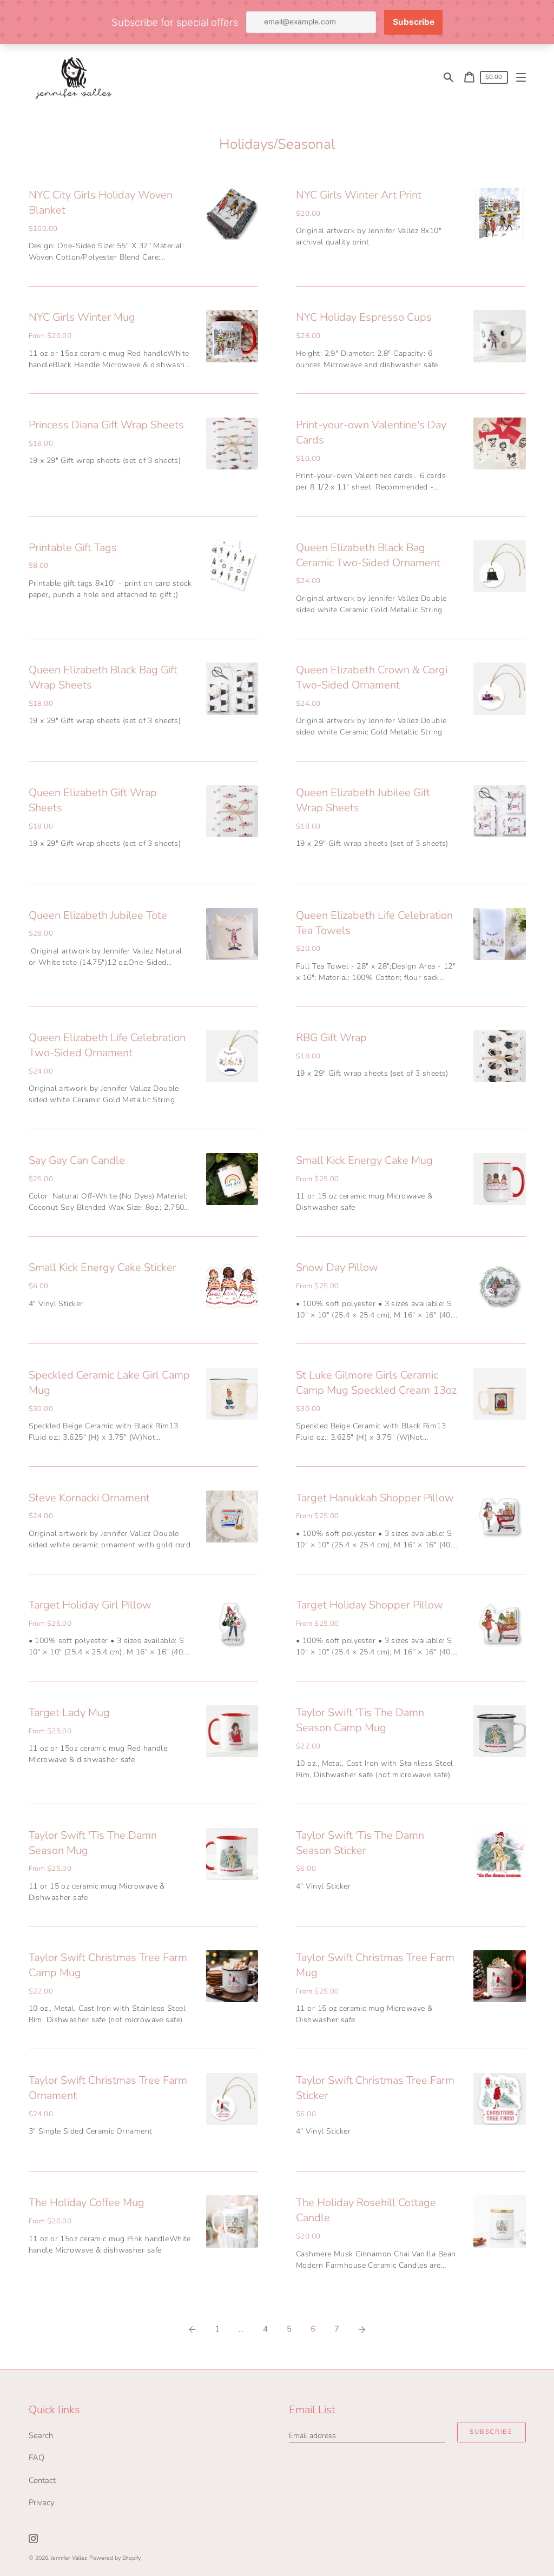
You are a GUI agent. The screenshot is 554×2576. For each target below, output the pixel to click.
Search (41, 2435)
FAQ (37, 2458)
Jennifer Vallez (69, 2558)
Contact (42, 2480)
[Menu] (521, 78)
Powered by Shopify (115, 2558)
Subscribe (491, 2432)
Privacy (42, 2502)
